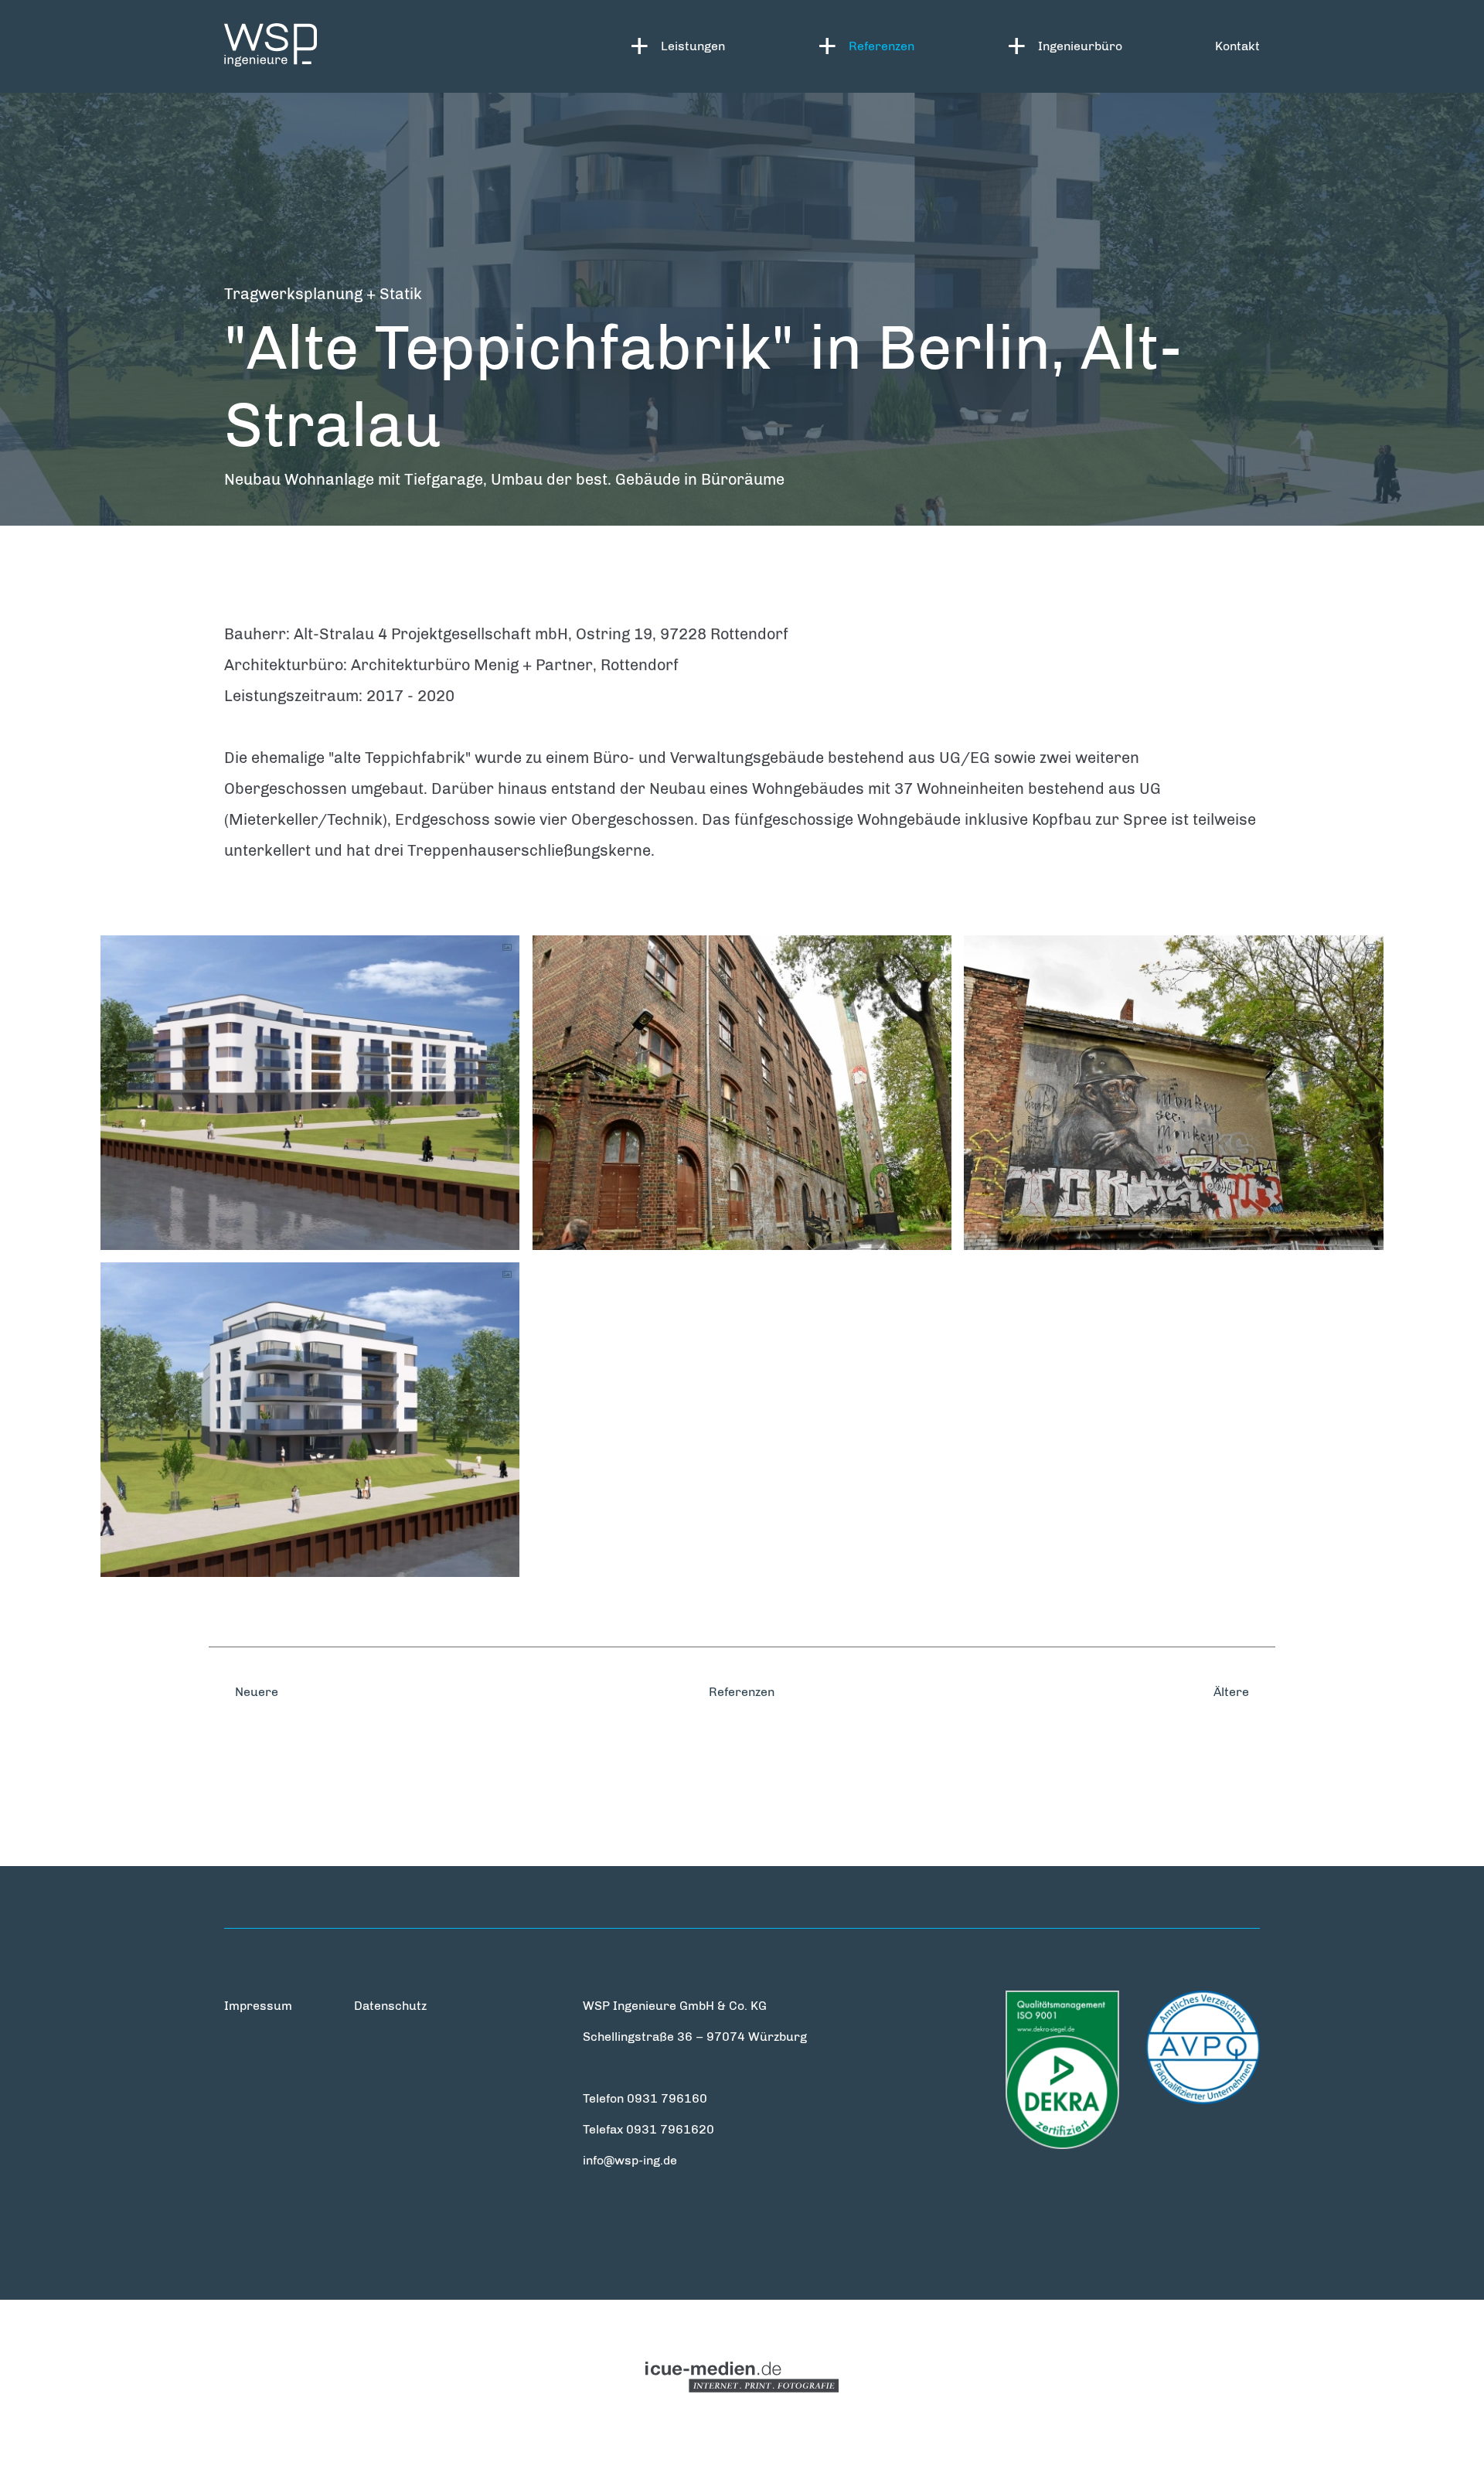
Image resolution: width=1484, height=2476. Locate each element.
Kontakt (1237, 46)
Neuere (255, 1692)
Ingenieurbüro (1080, 46)
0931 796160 (667, 2098)
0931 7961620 (670, 2129)
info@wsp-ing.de (630, 2160)
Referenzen (882, 46)
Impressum (258, 2006)
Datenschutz (390, 2006)
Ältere (1233, 1692)
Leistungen (693, 46)
